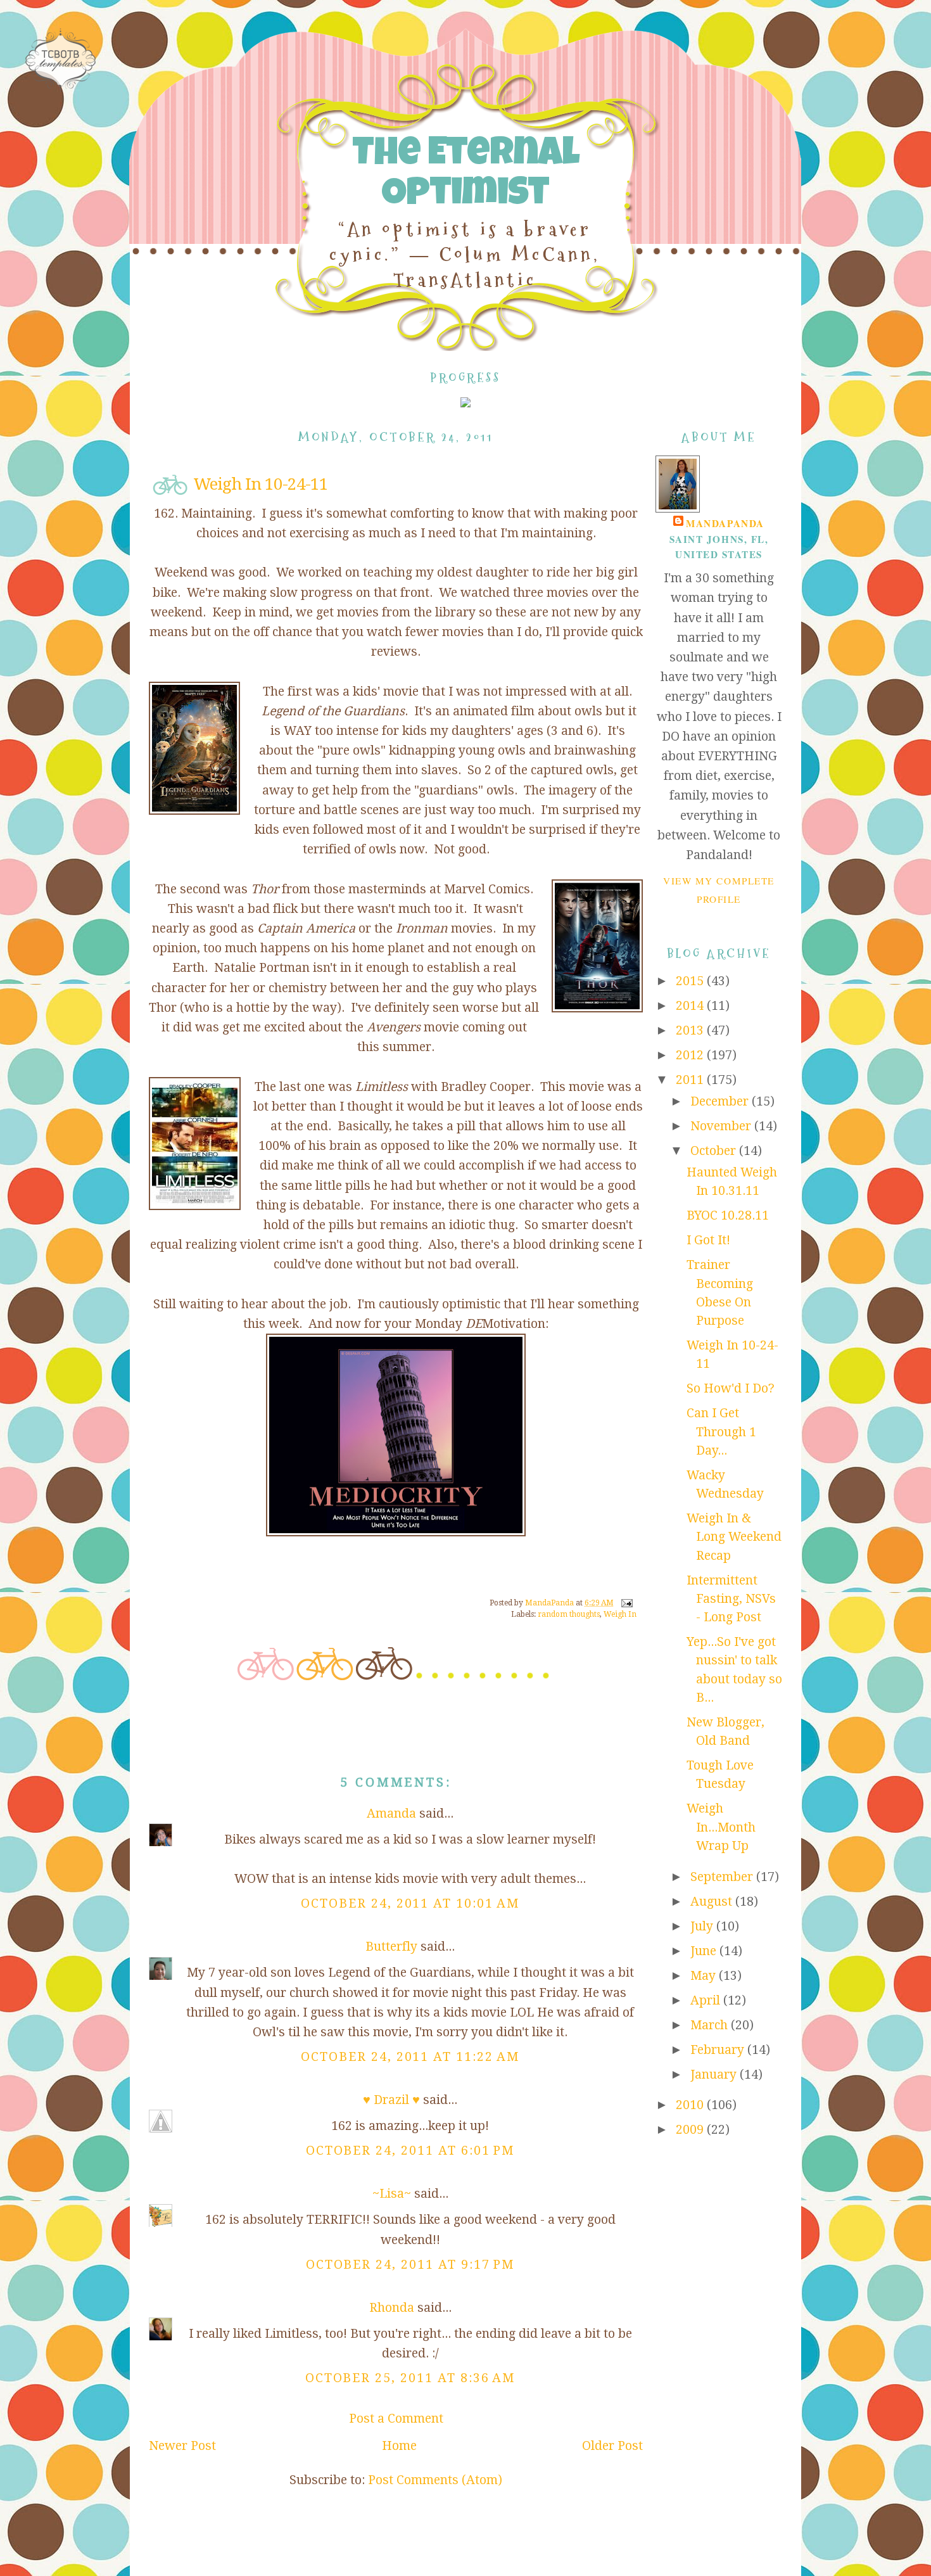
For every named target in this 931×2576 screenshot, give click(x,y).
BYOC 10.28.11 (728, 1215)
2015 (691, 981)
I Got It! (708, 1240)
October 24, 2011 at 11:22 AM (410, 2057)
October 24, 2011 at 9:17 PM (410, 2265)
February (719, 2050)
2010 (691, 2105)
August (713, 1902)
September (723, 1877)
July (703, 1926)
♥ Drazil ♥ (391, 2100)
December (721, 1101)
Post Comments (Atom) (435, 2480)
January (715, 2075)
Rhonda (392, 2308)
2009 (691, 2130)
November (722, 1126)
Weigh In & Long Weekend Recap (734, 1537)
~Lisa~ (392, 2194)
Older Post (612, 2446)
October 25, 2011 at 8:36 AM (410, 2378)
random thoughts (569, 1614)
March (711, 2025)
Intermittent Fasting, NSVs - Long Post (731, 1599)
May (705, 1976)
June (705, 1951)
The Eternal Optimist (465, 176)
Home (399, 2446)
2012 (691, 1055)
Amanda (391, 1814)
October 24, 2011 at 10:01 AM (410, 1903)
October (715, 1151)
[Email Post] (626, 1603)
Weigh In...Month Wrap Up (721, 1827)
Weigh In (620, 1614)
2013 (691, 1030)
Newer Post (182, 2446)
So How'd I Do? (731, 1388)
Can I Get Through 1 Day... (721, 1432)
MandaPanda (725, 523)
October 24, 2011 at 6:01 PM (410, 2151)
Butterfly (391, 1947)
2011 (691, 1080)
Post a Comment (396, 2419)
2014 (691, 1006)
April (707, 2000)
